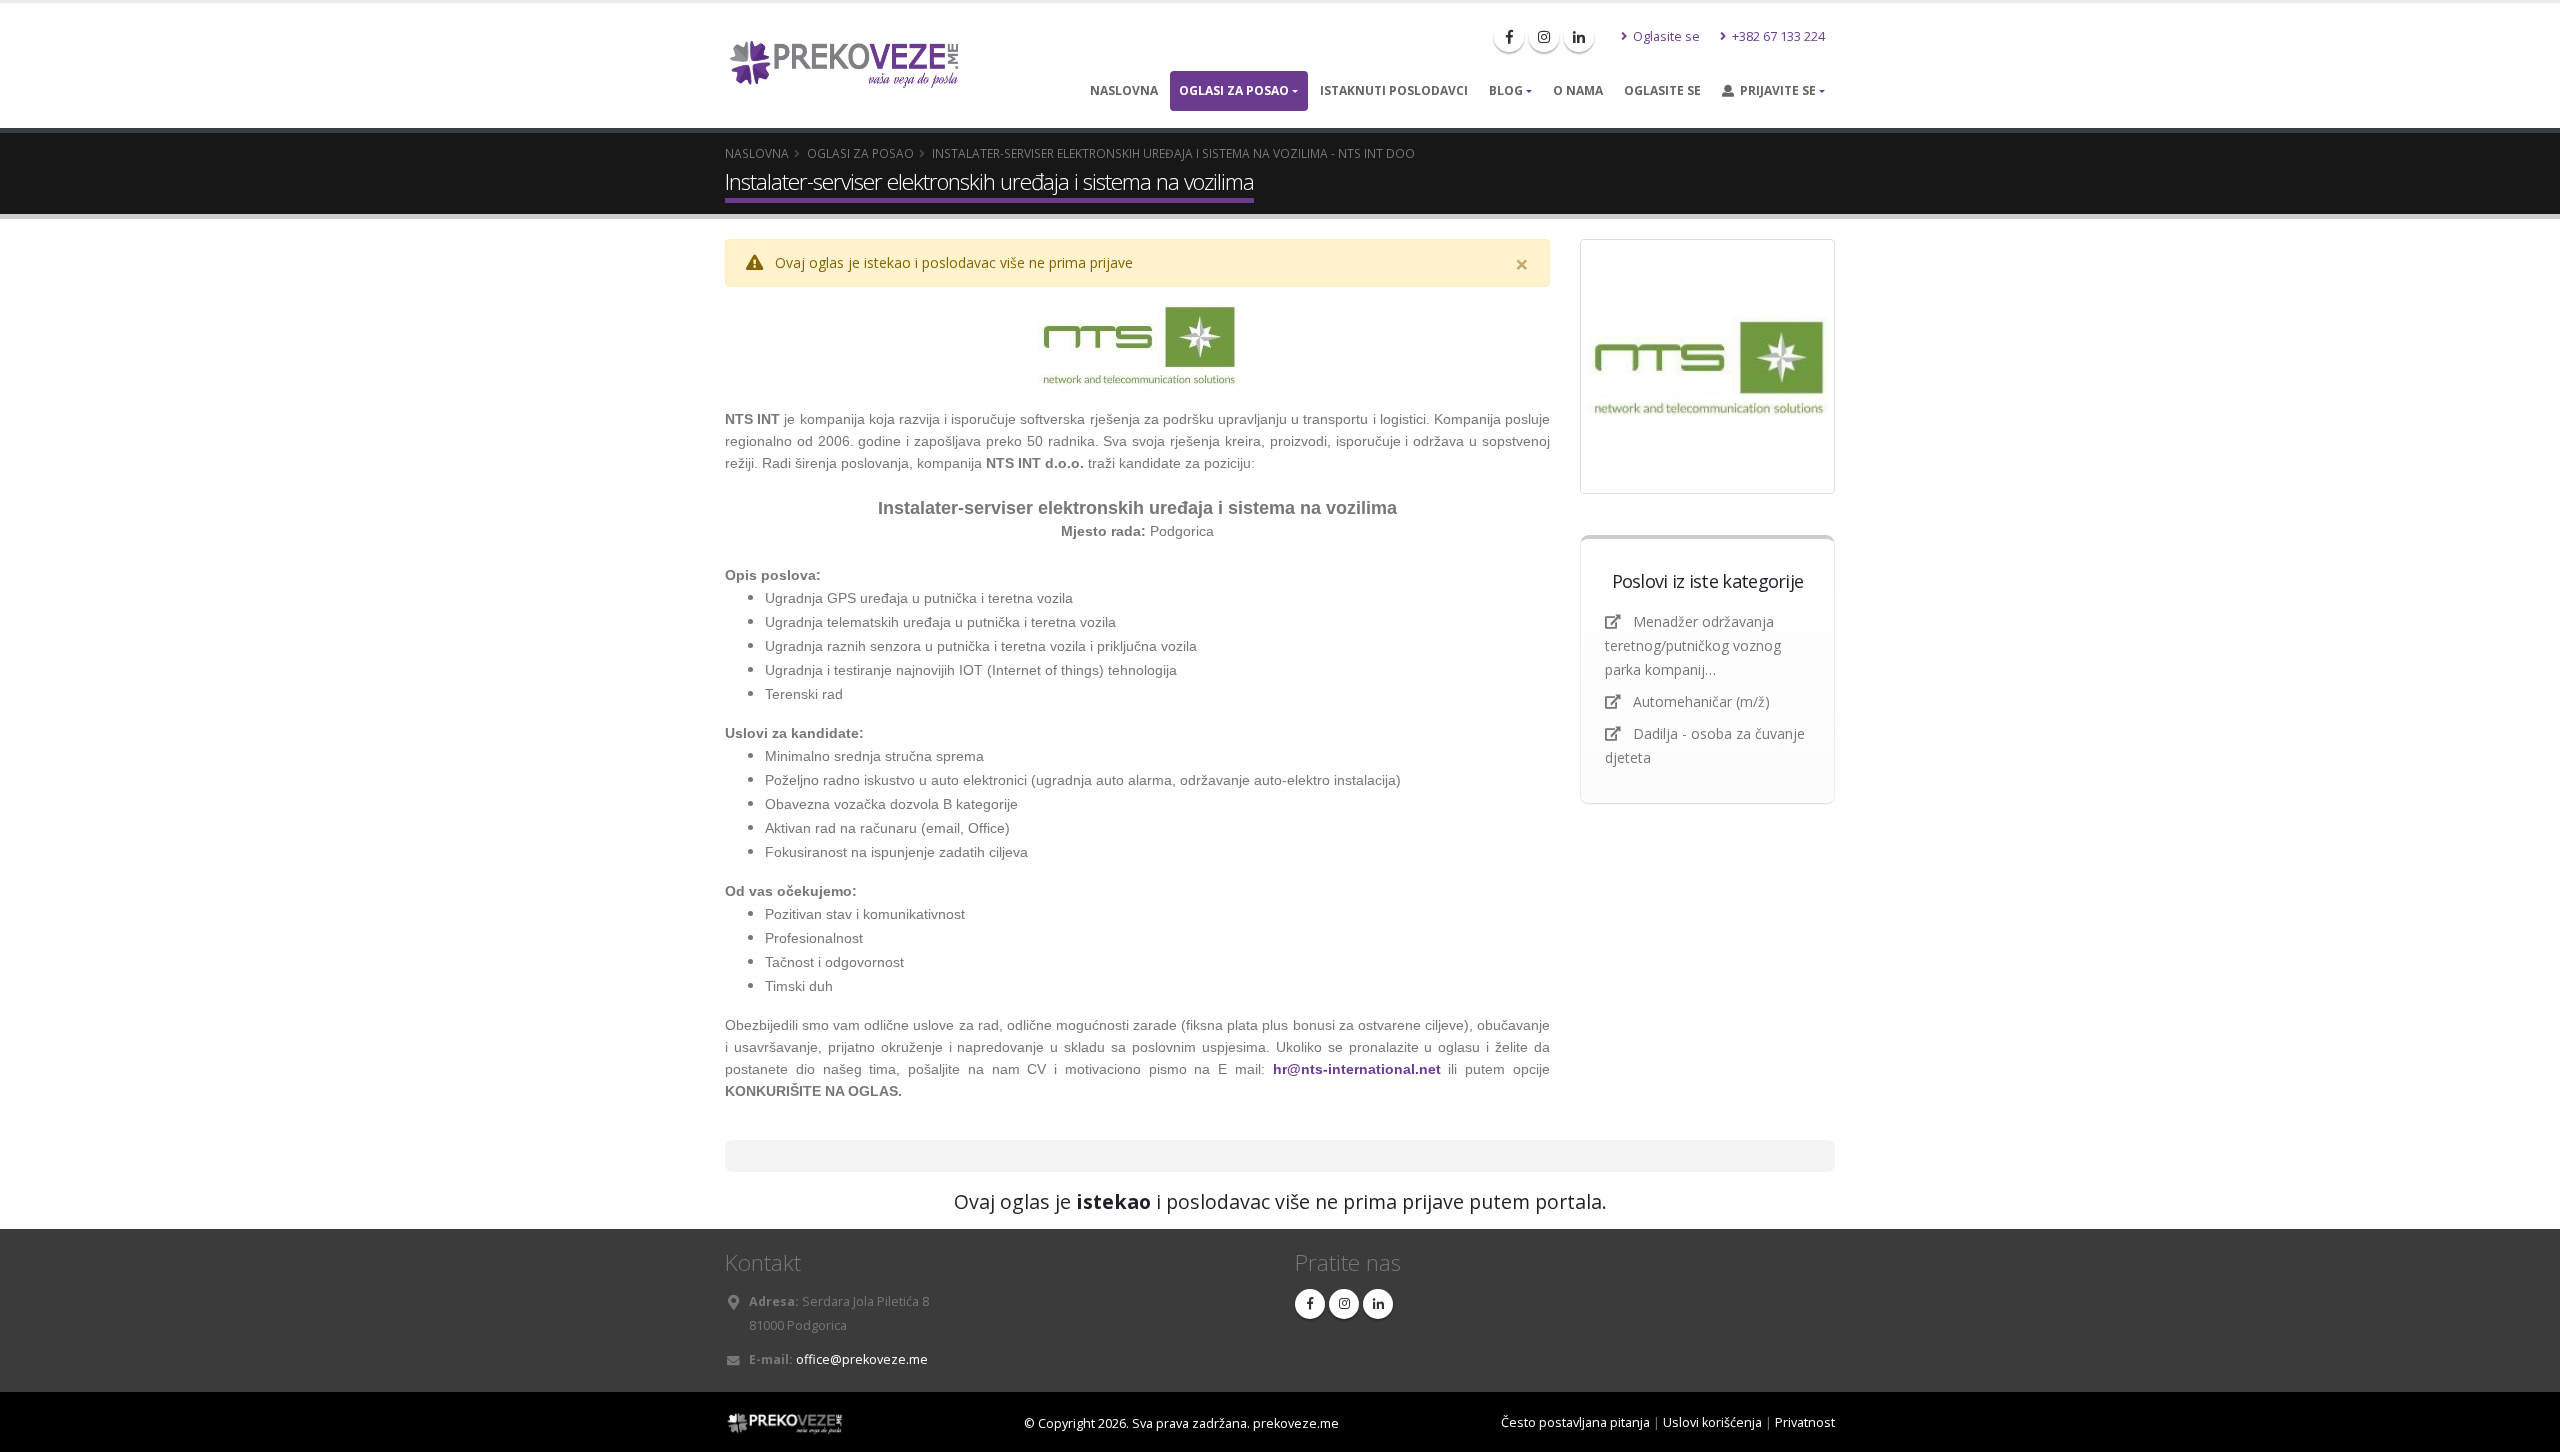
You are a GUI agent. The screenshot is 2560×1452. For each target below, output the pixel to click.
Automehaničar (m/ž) (1701, 701)
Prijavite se (1775, 90)
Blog (1506, 90)
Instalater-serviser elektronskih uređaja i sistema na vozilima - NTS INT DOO (1173, 153)
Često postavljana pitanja (1575, 1422)
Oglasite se (1665, 36)
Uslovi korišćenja (1712, 1422)
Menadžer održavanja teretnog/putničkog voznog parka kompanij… (1693, 645)
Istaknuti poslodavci (1394, 90)
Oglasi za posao (1234, 90)
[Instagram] (1544, 37)
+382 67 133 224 (1777, 36)
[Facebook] (1509, 37)
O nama (1578, 90)
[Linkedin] (1579, 37)
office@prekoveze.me (862, 1359)
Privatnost (1805, 1422)
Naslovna (1124, 90)
